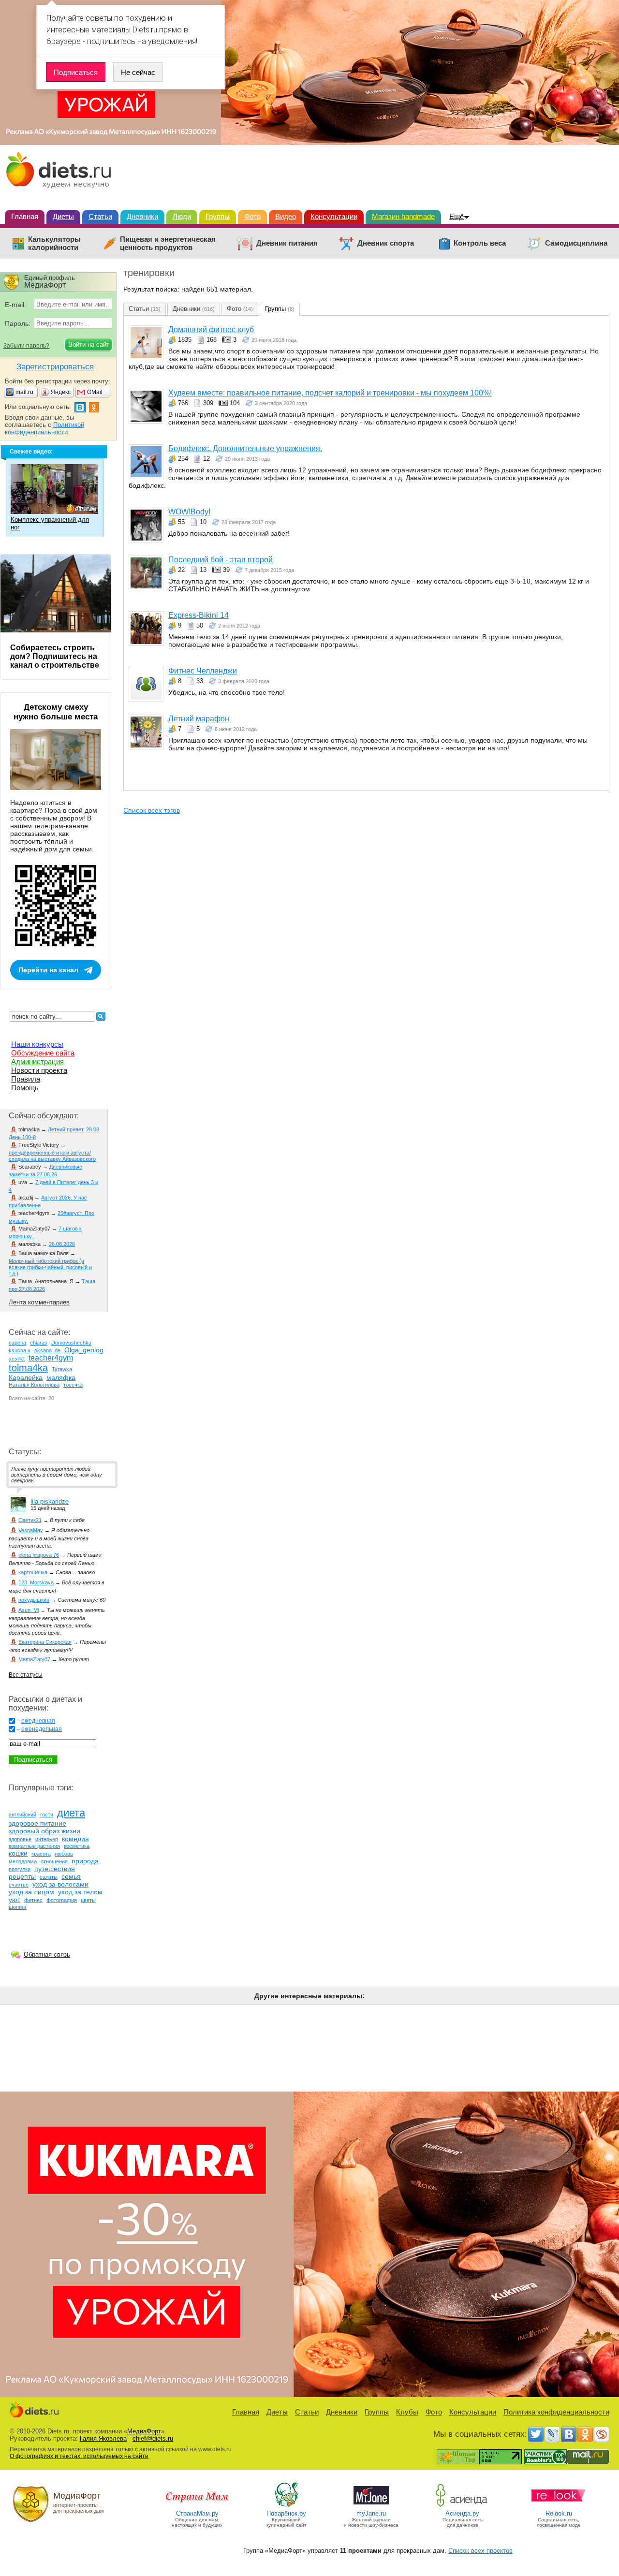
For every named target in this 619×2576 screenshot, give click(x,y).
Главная (25, 216)
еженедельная (42, 1729)
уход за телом (80, 1892)
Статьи (100, 216)
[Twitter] (536, 2434)
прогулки (20, 1869)
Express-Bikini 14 (199, 615)
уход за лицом (31, 1892)
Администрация (37, 1061)
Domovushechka (71, 1343)
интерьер (47, 1839)
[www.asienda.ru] (463, 2506)
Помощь (25, 1088)
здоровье (20, 1839)
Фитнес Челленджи (203, 671)
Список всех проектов (480, 2551)
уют (15, 1900)
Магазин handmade (403, 216)
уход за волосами (60, 1884)
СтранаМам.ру (197, 2513)
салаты (49, 1877)
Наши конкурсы (37, 1044)
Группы (218, 216)
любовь (64, 1854)
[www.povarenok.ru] (286, 2506)
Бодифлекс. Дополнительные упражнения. (245, 448)
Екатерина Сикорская (45, 1642)
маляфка (61, 1377)
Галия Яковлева (103, 2438)
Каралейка (26, 1377)
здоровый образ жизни (44, 1831)
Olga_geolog (84, 1350)
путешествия (55, 1869)
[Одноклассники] (585, 2434)
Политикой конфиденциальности (44, 428)
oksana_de (47, 1350)
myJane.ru (371, 2513)
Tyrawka (62, 1369)
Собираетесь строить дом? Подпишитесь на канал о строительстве (55, 656)
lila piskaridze (50, 1501)
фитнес (33, 1900)
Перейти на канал (48, 970)
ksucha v (20, 1350)
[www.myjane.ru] (371, 2506)
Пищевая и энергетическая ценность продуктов (168, 243)
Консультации (334, 216)
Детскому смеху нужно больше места (56, 712)
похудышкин (34, 1600)
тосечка (73, 1385)
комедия (75, 1839)
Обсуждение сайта (43, 1053)
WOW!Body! (189, 512)
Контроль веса (480, 243)
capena (17, 1343)
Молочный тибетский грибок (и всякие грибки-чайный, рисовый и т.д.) (50, 1267)
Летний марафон (199, 719)
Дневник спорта (386, 243)
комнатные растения (34, 1846)
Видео (286, 216)
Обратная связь (47, 1954)
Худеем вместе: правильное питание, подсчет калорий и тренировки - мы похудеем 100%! (330, 393)
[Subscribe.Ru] (602, 2434)
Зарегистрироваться (55, 367)
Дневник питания (287, 243)
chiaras (39, 1343)
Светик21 (30, 1520)
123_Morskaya (36, 1582)
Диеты (63, 216)
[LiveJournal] (552, 2434)
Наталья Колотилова (34, 1385)
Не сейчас (138, 72)
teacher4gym (51, 1358)
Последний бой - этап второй (221, 560)
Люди (182, 216)
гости (47, 1815)
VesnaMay (31, 1530)
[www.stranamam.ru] (197, 2506)
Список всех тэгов (152, 810)
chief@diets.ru (153, 2438)
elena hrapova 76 (39, 1555)
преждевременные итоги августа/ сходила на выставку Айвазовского (52, 1156)
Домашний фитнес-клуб (211, 329)
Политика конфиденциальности (556, 2412)
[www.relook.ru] (559, 2506)
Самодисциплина (576, 243)
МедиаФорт (144, 2431)
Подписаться (76, 72)
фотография (62, 1900)
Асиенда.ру (462, 2513)
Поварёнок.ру (286, 2513)
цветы (88, 1900)
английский (22, 1815)
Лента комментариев (39, 1302)
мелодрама (23, 1861)
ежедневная (38, 1721)
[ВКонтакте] (569, 2434)
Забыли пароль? (26, 346)
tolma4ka (28, 1368)
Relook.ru (559, 2513)
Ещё (457, 216)
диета (71, 1813)
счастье (19, 1885)
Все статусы (26, 1675)
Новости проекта (39, 1070)
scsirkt (17, 1359)
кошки (18, 1853)
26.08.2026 (62, 1244)
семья (71, 1876)
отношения (54, 1861)
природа (85, 1861)
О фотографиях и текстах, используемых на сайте (79, 2456)
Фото (252, 216)
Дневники (142, 216)
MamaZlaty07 (34, 1659)
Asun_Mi (29, 1610)
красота (41, 1854)
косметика (77, 1846)
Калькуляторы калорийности (54, 243)
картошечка (33, 1572)
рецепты (22, 1876)
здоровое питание (37, 1823)
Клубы (407, 2412)
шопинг (18, 1907)
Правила (26, 1079)
